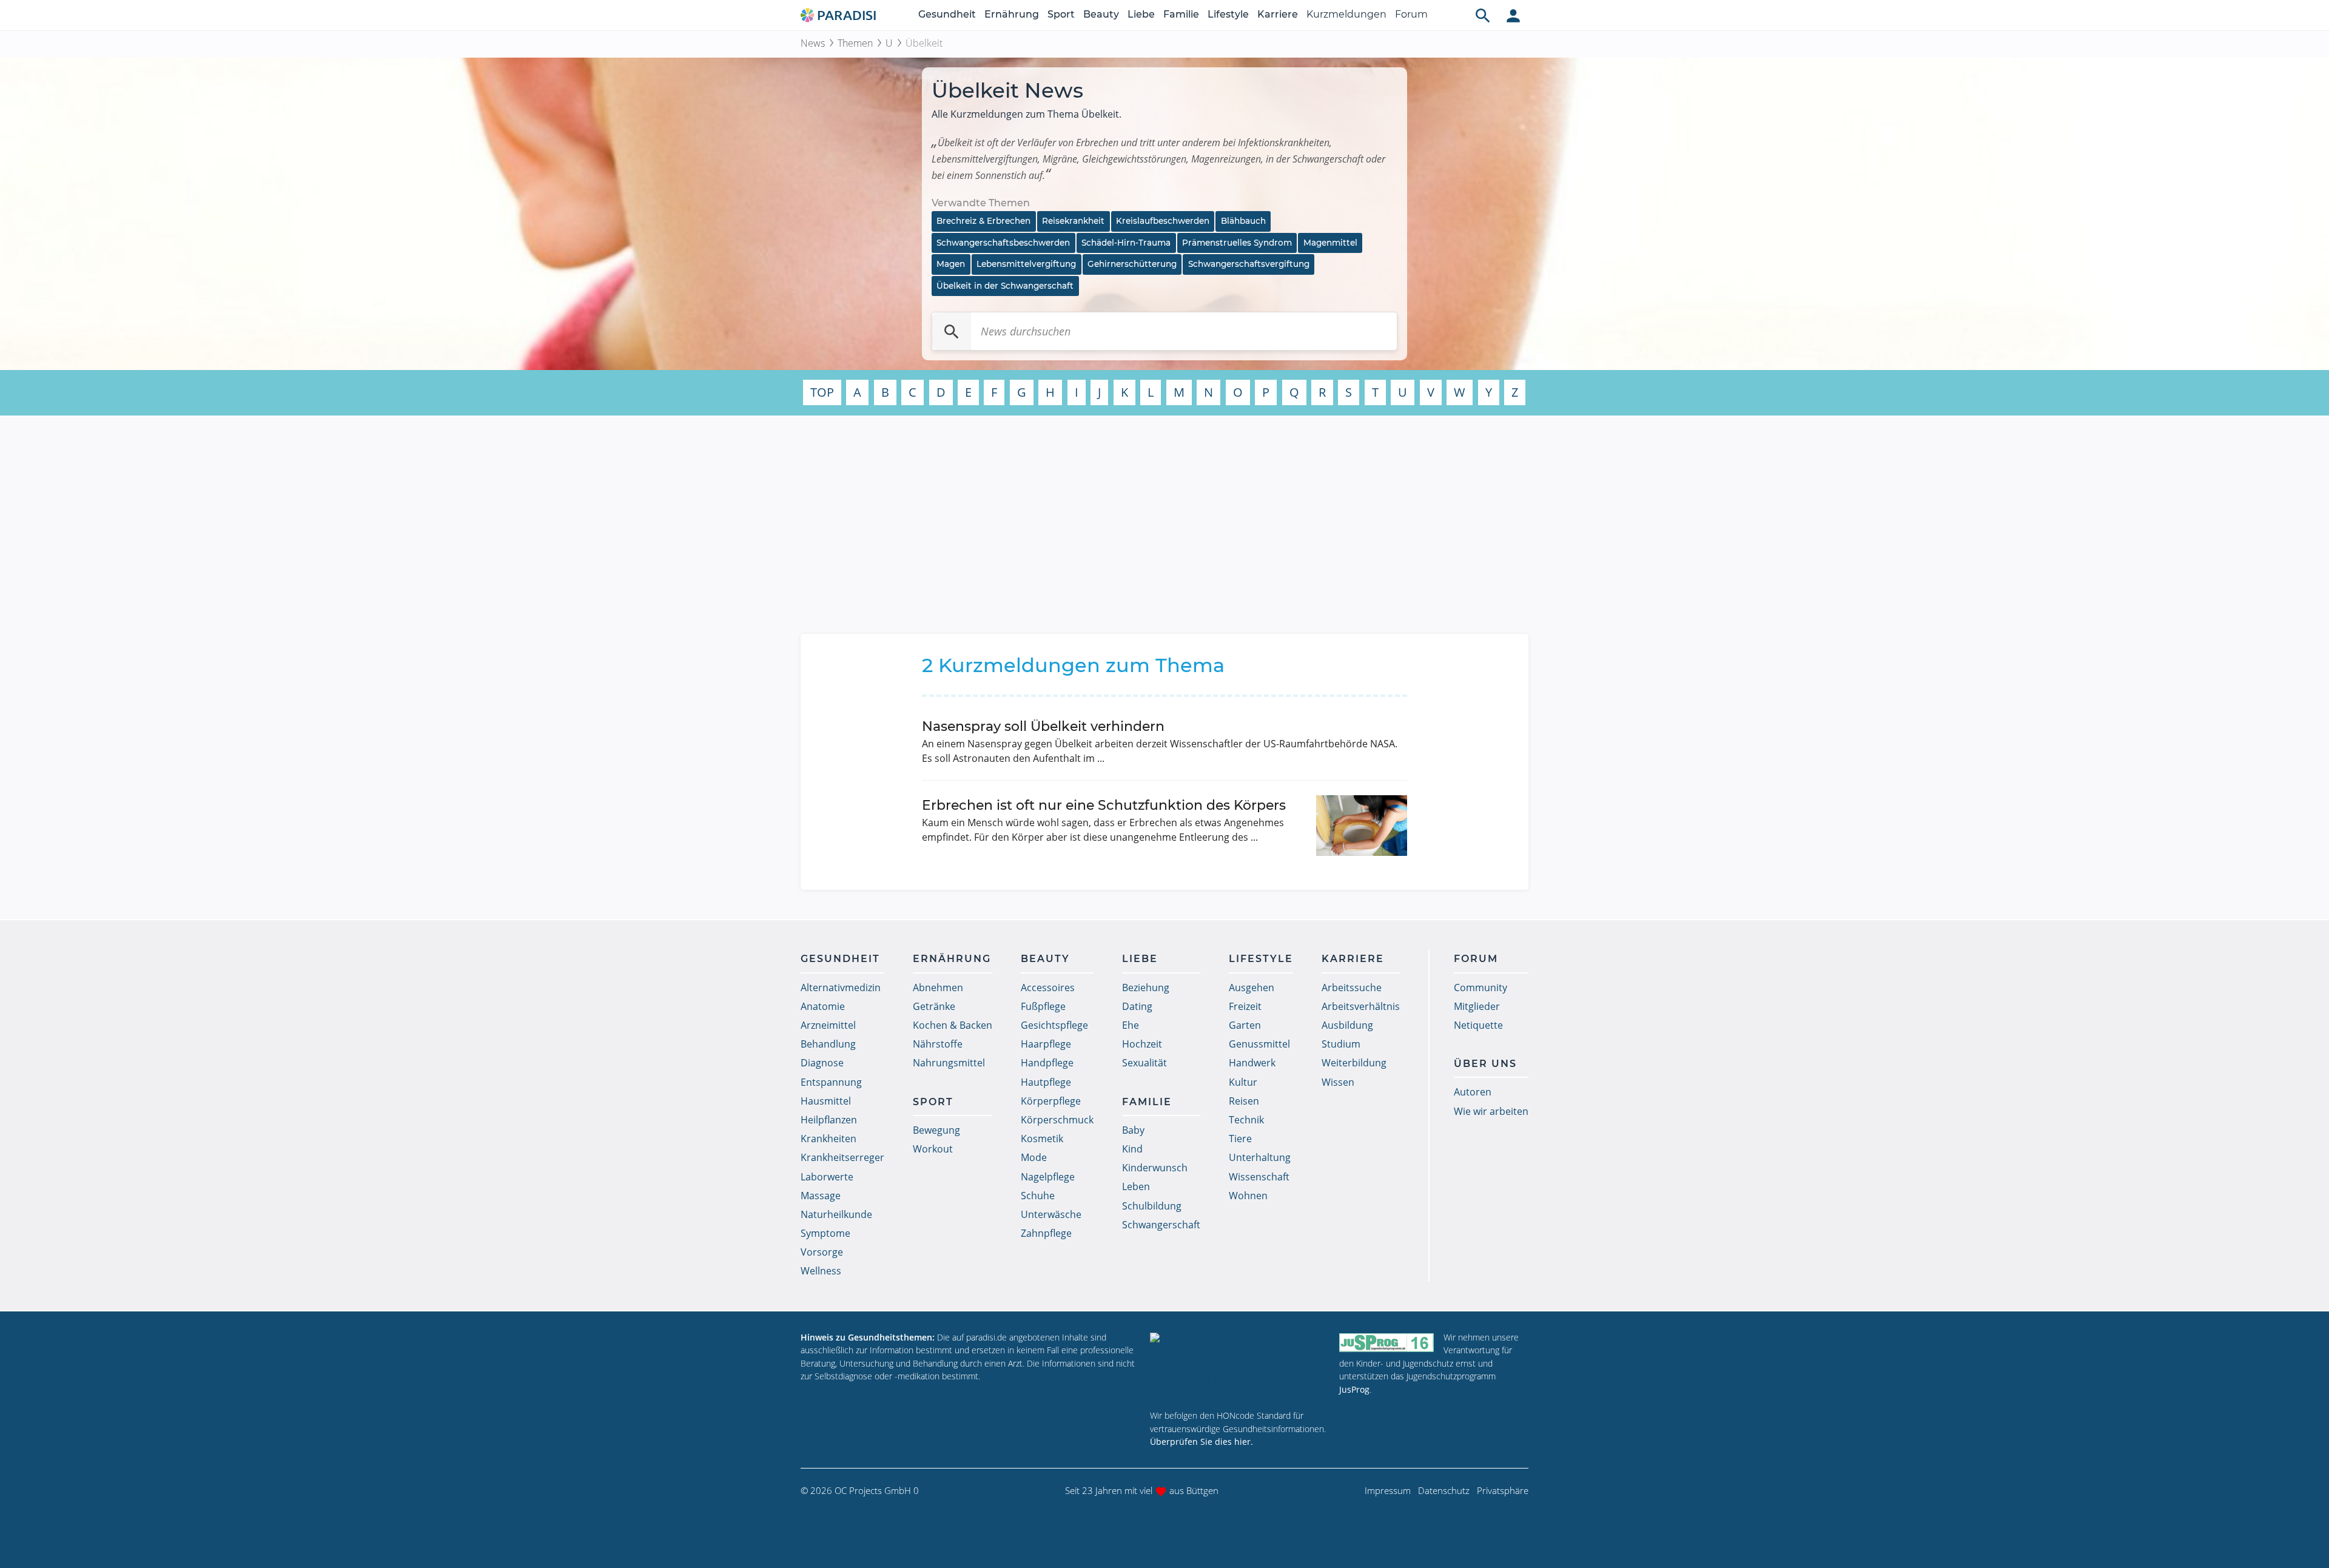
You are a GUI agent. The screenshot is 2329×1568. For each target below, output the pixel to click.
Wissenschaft (1259, 1177)
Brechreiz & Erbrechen (983, 221)
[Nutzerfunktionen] (1513, 15)
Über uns (1485, 1064)
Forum (1411, 14)
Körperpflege (1051, 1101)
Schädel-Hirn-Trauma (1126, 243)
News (813, 43)
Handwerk (1252, 1063)
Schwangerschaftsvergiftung (1249, 264)
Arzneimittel (828, 1025)
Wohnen (1248, 1196)
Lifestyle (1228, 14)
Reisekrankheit (1073, 221)
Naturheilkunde (836, 1214)
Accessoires (1048, 988)
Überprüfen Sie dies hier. (1201, 1442)
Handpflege (1047, 1063)
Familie (1181, 14)
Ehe (1131, 1025)
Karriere (1278, 14)
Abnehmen (938, 988)
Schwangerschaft (1161, 1225)
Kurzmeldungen (1346, 14)
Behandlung (828, 1044)
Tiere (1240, 1139)
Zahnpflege (1046, 1233)
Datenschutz (1444, 1490)
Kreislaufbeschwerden (1163, 221)
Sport (1061, 14)
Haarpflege (1046, 1044)
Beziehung (1146, 988)
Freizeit (1245, 1006)
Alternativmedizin (841, 988)
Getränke (934, 1006)
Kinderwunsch (1155, 1168)
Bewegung (936, 1130)
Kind (1132, 1149)
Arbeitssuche (1352, 988)
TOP (822, 392)
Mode (1034, 1157)
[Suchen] (952, 331)
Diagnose (822, 1063)
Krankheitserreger (842, 1157)
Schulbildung (1152, 1206)
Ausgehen (1252, 988)
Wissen (1338, 1082)
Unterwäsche (1051, 1214)
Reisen (1244, 1101)
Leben (1136, 1186)
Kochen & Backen (953, 1025)
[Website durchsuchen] (1483, 15)
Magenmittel (1330, 243)
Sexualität (1144, 1063)
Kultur (1243, 1082)
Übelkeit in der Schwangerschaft (1005, 286)
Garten (1245, 1025)
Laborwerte (827, 1177)
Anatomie (823, 1006)
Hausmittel (826, 1101)
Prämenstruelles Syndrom (1237, 243)
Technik (1246, 1120)
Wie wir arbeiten (1491, 1111)
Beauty (1101, 14)
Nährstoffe (938, 1044)
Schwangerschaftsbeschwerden (1003, 243)
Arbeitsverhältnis (1361, 1006)
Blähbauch (1243, 221)
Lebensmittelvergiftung (1026, 264)
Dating (1137, 1006)
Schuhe (1038, 1196)
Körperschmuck (1057, 1120)
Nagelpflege (1048, 1177)
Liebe (1141, 14)
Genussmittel (1259, 1044)
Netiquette (1478, 1025)
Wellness (821, 1271)
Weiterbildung (1354, 1063)
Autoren (1473, 1092)
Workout (933, 1149)
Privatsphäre (1503, 1490)
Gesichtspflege (1054, 1025)
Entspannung (831, 1082)
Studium (1341, 1044)
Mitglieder (1477, 1006)
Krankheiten (828, 1139)
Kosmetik (1042, 1139)
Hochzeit (1142, 1044)
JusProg (1354, 1389)
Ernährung (1012, 14)
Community (1480, 988)
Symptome (825, 1233)
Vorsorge (822, 1252)
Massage (821, 1196)
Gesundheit (947, 14)
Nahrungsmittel (949, 1063)
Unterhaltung (1260, 1157)
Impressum (1388, 1490)
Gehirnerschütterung (1132, 264)
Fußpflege (1043, 1006)
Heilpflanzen (829, 1120)
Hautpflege (1046, 1082)
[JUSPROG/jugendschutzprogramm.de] (1386, 1343)
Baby (1133, 1130)
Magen (951, 264)
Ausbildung (1347, 1025)
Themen (855, 43)
